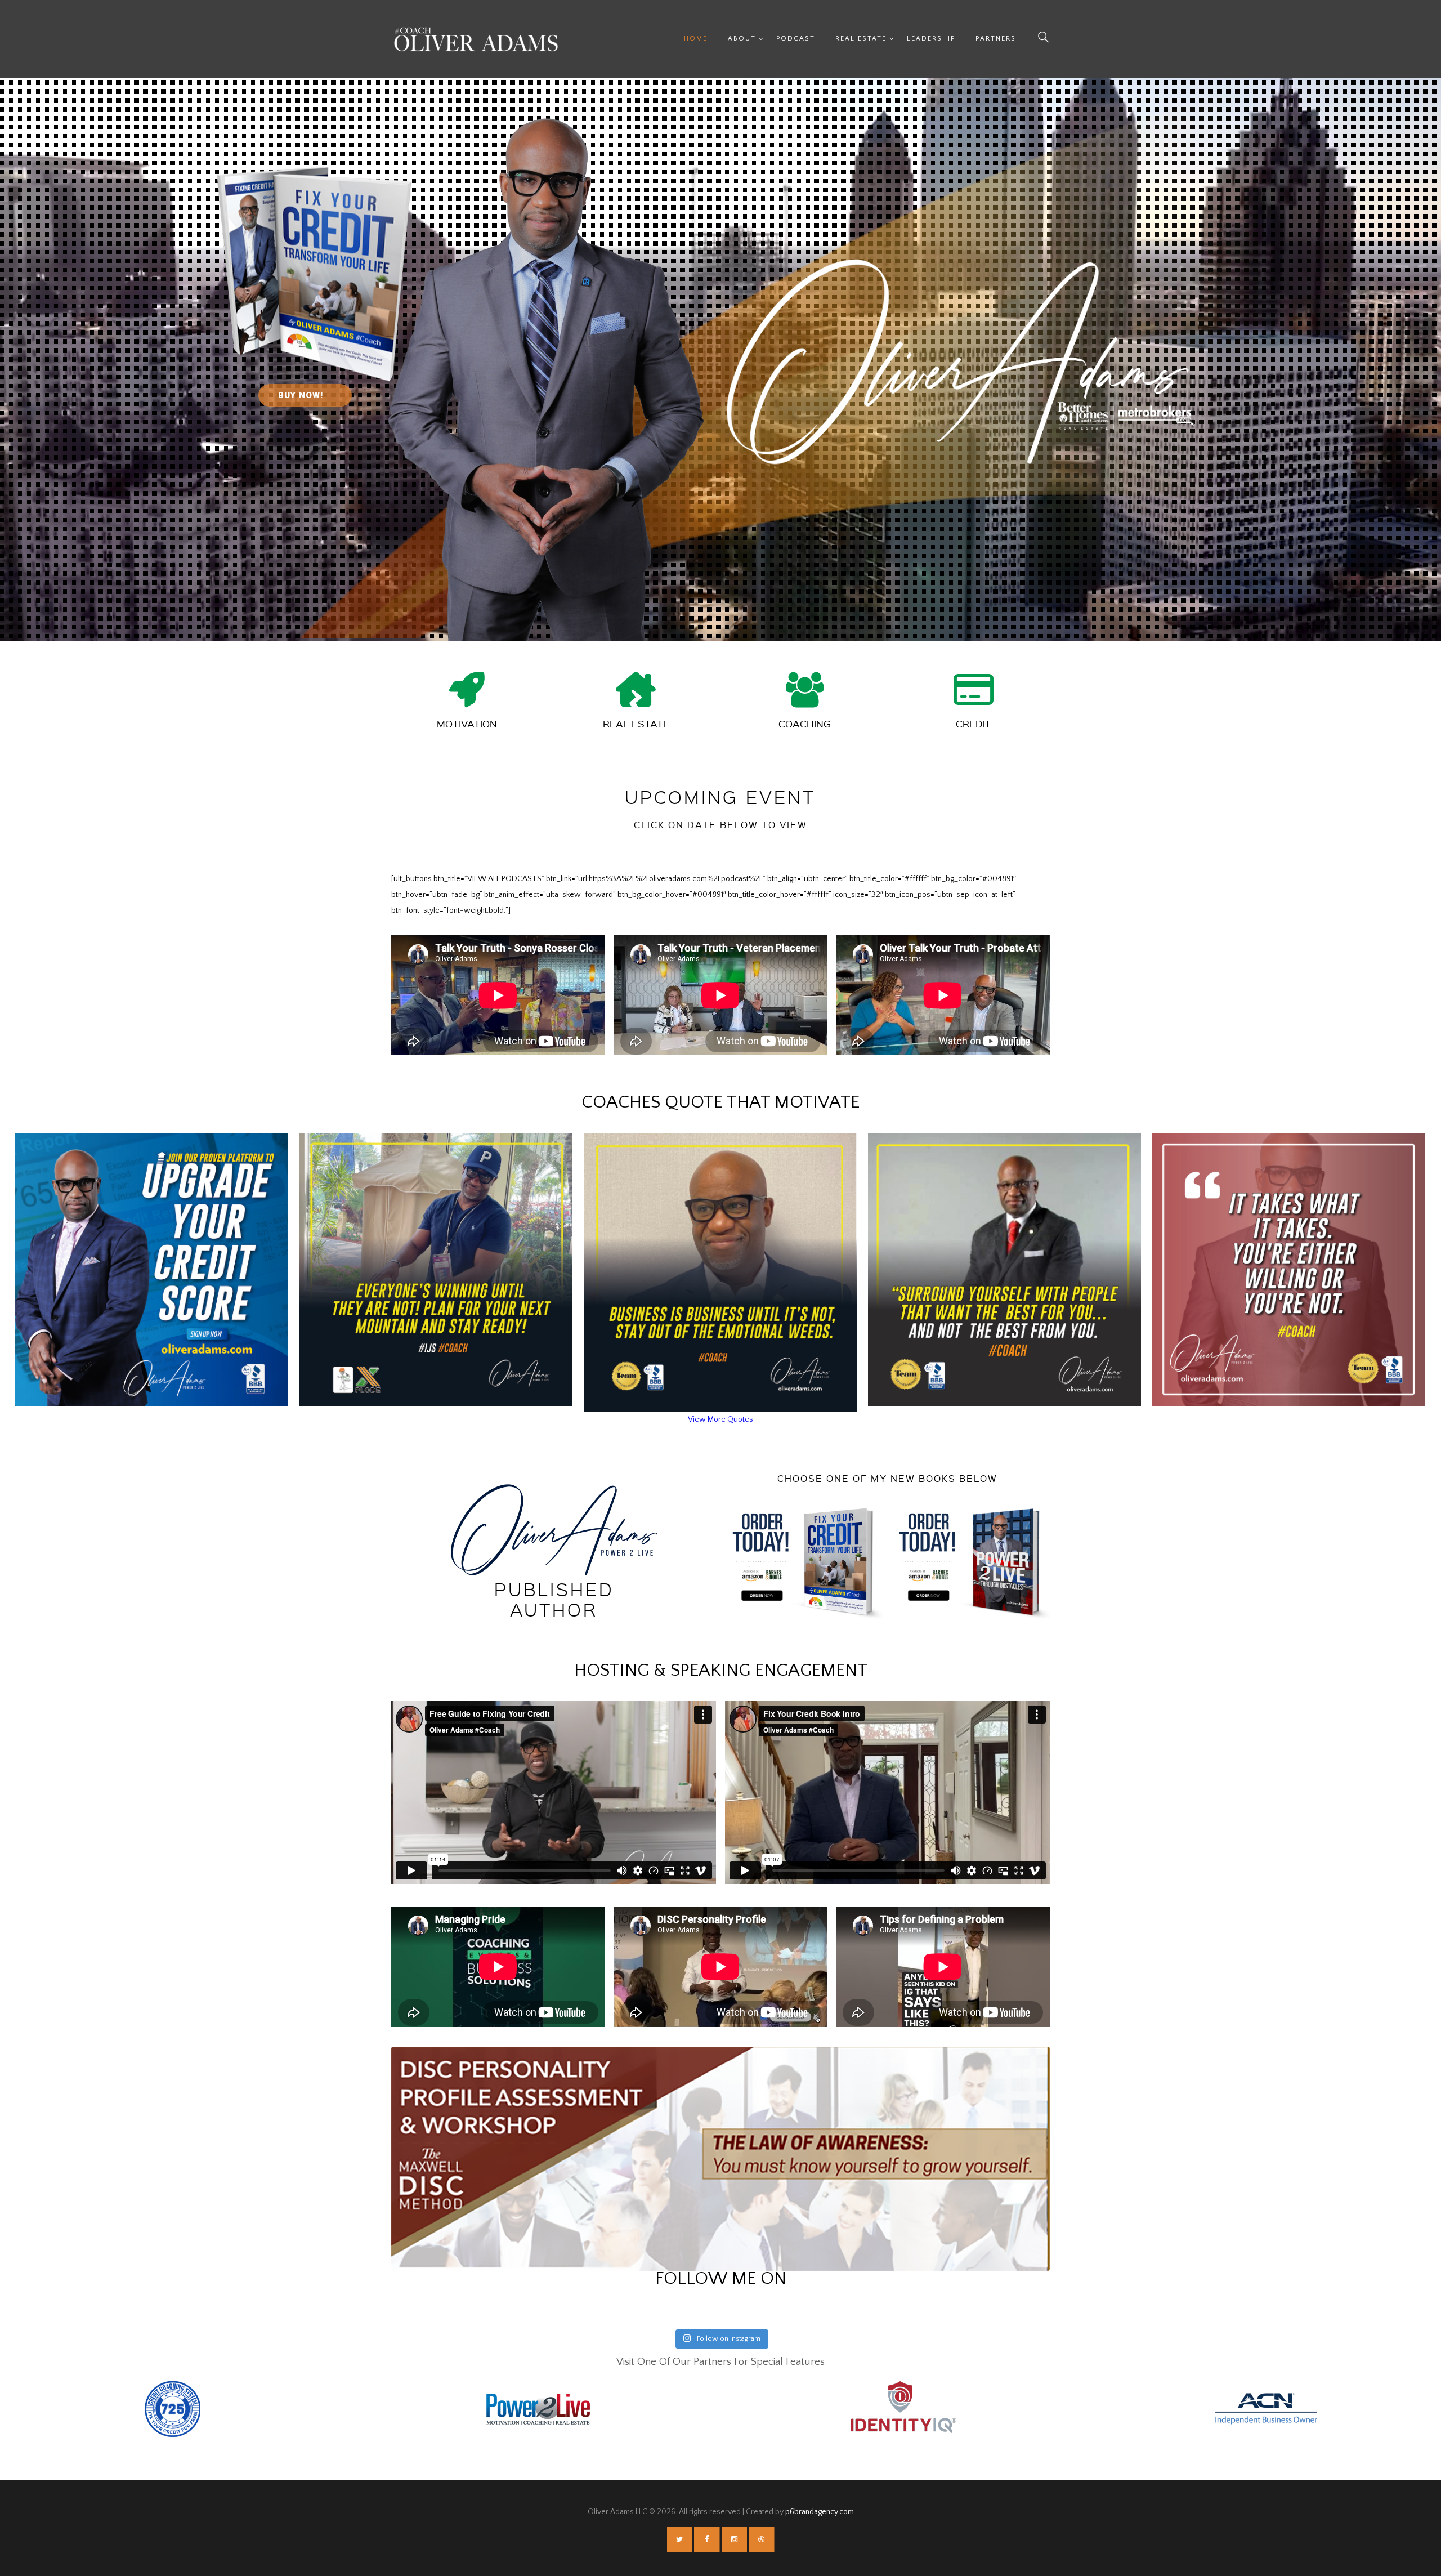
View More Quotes (720, 1419)
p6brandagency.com (820, 2512)
